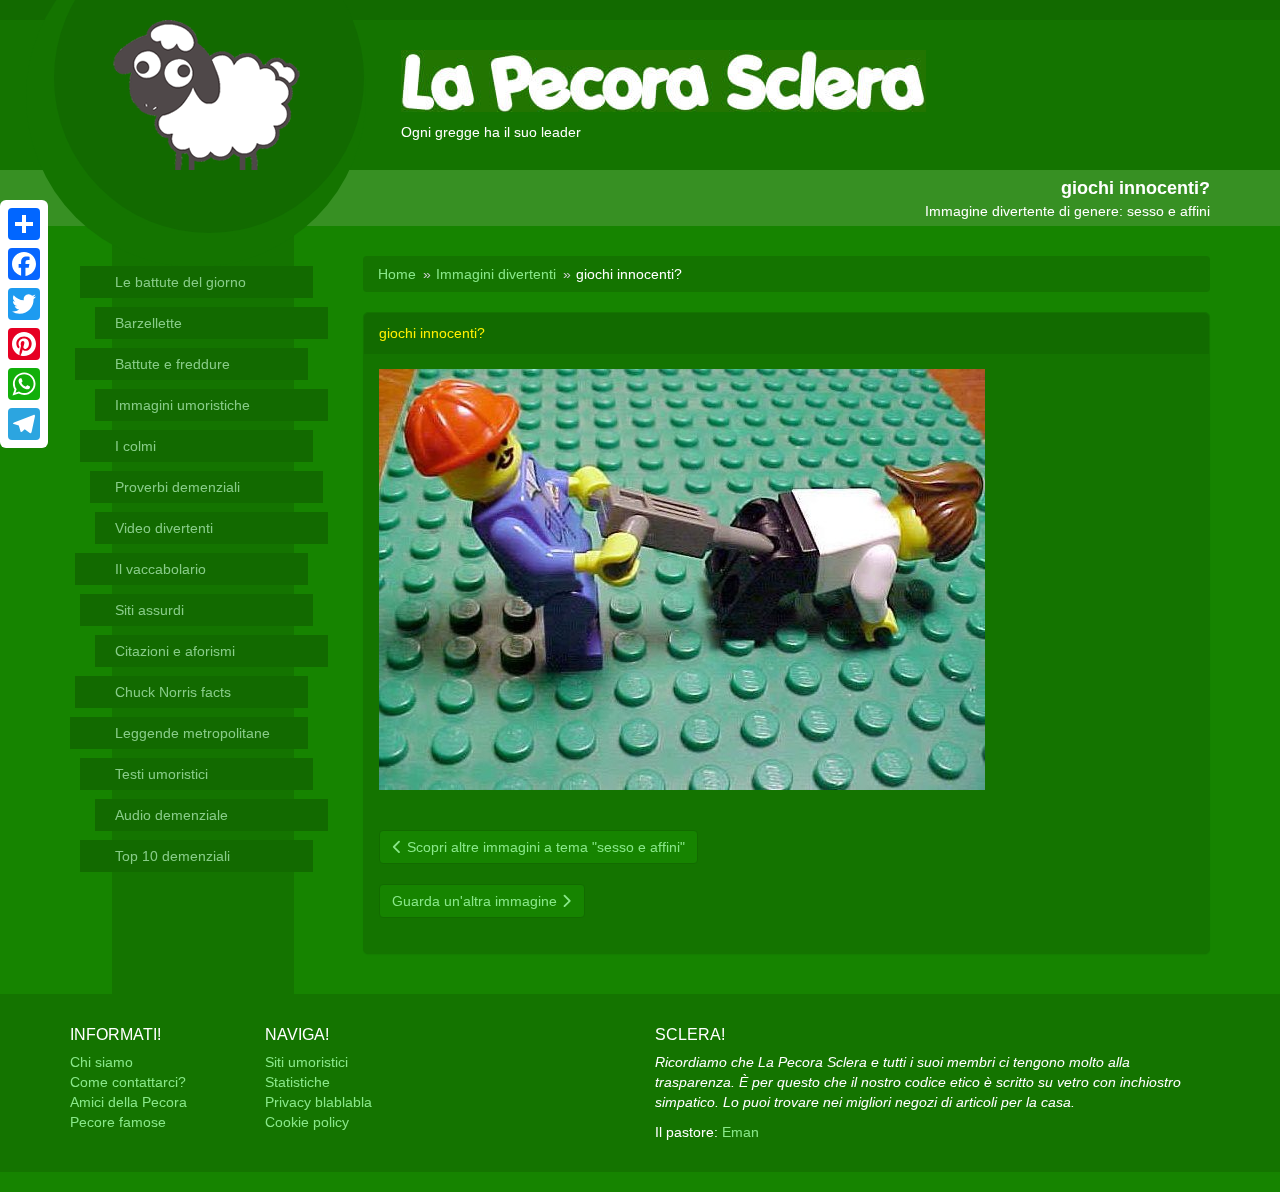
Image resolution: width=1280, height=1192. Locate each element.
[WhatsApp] (24, 384)
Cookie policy (307, 1122)
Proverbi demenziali (177, 487)
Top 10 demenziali (172, 856)
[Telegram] (24, 424)
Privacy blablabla (318, 1102)
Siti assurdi (149, 610)
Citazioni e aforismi (175, 651)
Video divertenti (164, 528)
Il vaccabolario (160, 569)
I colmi (135, 446)
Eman (740, 1132)
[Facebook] (24, 264)
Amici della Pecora (128, 1102)
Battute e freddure (172, 364)
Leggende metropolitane (192, 733)
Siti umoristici (306, 1062)
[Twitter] (24, 304)
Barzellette (148, 323)
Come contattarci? (128, 1082)
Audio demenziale (171, 815)
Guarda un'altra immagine (476, 901)
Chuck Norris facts (173, 692)
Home (397, 274)
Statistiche (297, 1082)
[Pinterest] (24, 344)
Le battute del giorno (180, 282)
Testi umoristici (161, 774)
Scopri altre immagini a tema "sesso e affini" (544, 847)
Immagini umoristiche (182, 405)
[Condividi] (24, 224)
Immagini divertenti (496, 274)
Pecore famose (118, 1122)
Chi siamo (101, 1062)
